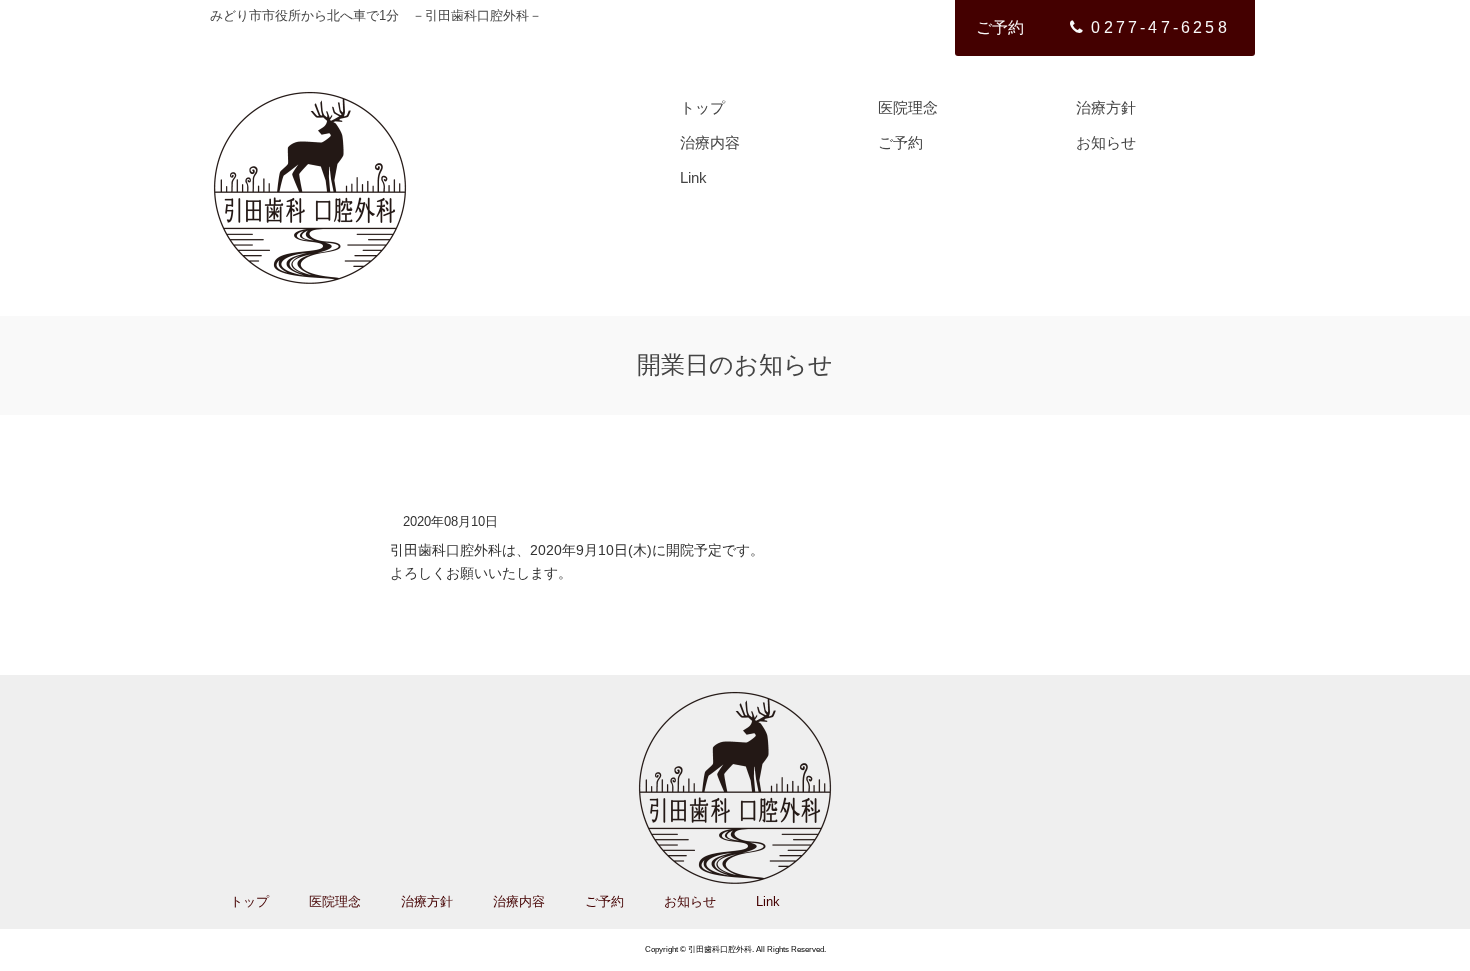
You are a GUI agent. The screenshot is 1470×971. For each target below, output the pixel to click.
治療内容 (710, 142)
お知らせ (1106, 142)
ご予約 (1000, 27)
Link (693, 177)
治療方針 (1106, 107)
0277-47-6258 (1160, 27)
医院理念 (908, 107)
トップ (702, 107)
